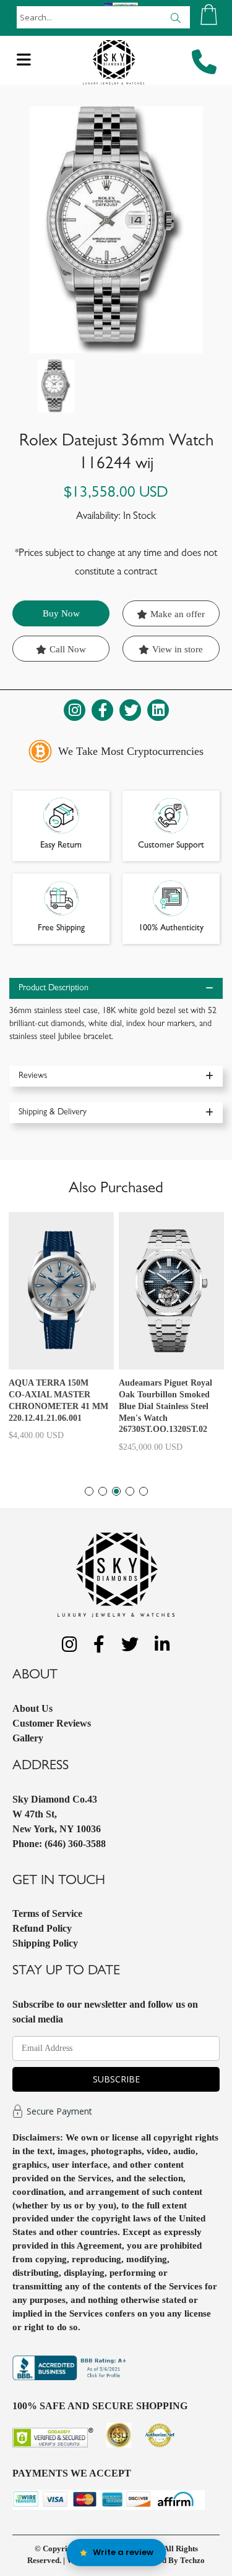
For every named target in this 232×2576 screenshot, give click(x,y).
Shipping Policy (45, 1943)
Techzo (192, 2560)
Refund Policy (42, 1928)
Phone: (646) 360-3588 (59, 1844)
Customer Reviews (52, 1723)
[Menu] (24, 63)
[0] (209, 15)
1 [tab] (89, 1491)
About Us (32, 1708)
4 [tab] (130, 1491)
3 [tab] (116, 1491)
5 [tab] (144, 1491)
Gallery (28, 1738)
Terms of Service (47, 1913)
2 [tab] (103, 1491)
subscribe (116, 2079)
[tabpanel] (61, 1332)
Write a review (123, 2552)
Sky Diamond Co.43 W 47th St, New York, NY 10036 (57, 1814)
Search (175, 17)
